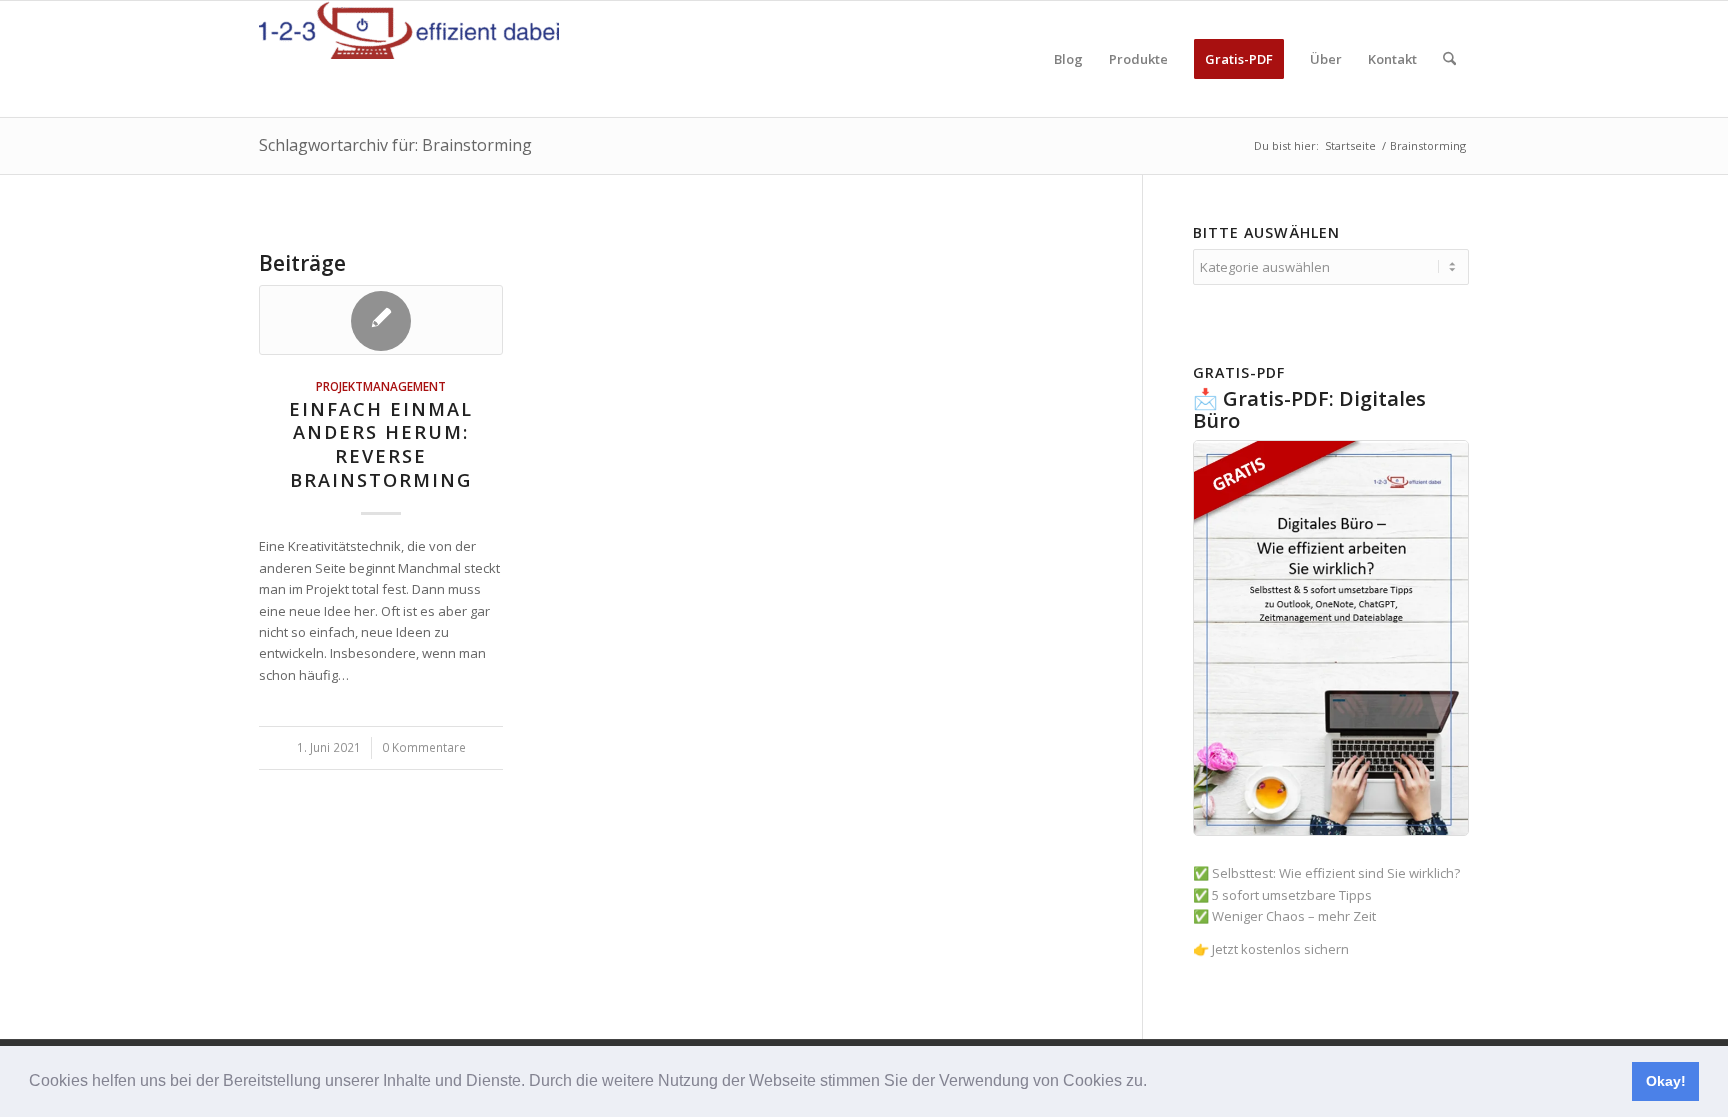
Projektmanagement (381, 386)
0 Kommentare (424, 747)
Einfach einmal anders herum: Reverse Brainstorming (381, 444)
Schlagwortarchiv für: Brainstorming (395, 145)
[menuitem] (1068, 59)
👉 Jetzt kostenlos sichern (1271, 949)
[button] (1154, 1083)
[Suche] (1449, 59)
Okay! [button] (1666, 1081)
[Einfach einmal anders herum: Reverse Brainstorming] (381, 320)
